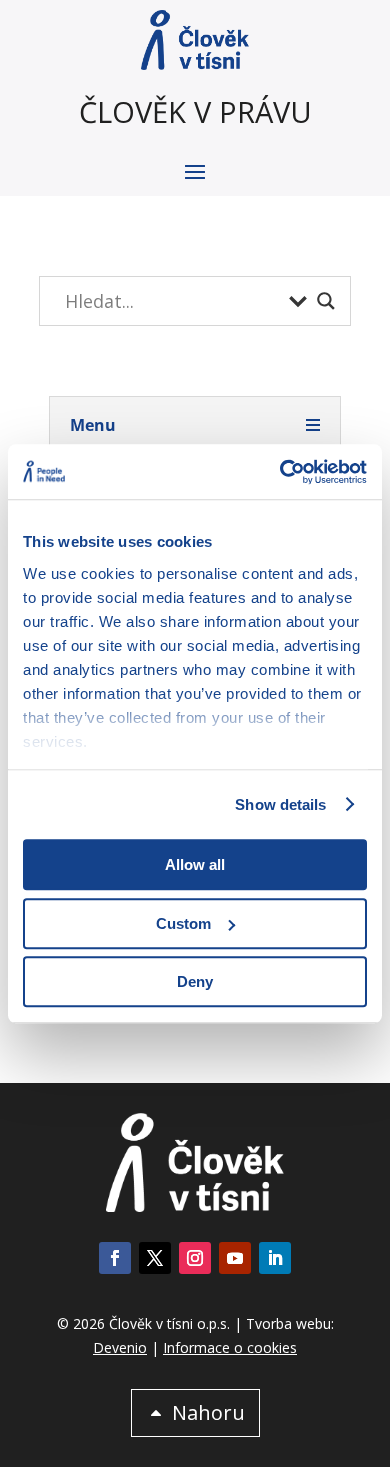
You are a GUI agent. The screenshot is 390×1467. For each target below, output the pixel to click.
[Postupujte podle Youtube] (235, 1258)
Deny (195, 981)
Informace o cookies (230, 1347)
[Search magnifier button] (326, 301)
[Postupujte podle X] (155, 1258)
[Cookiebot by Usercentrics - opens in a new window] (280, 472)
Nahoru (208, 1412)
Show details (280, 804)
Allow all (195, 864)
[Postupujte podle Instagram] (195, 1258)
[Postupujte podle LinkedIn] (275, 1258)
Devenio (120, 1347)
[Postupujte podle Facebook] (115, 1258)
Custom (183, 923)
